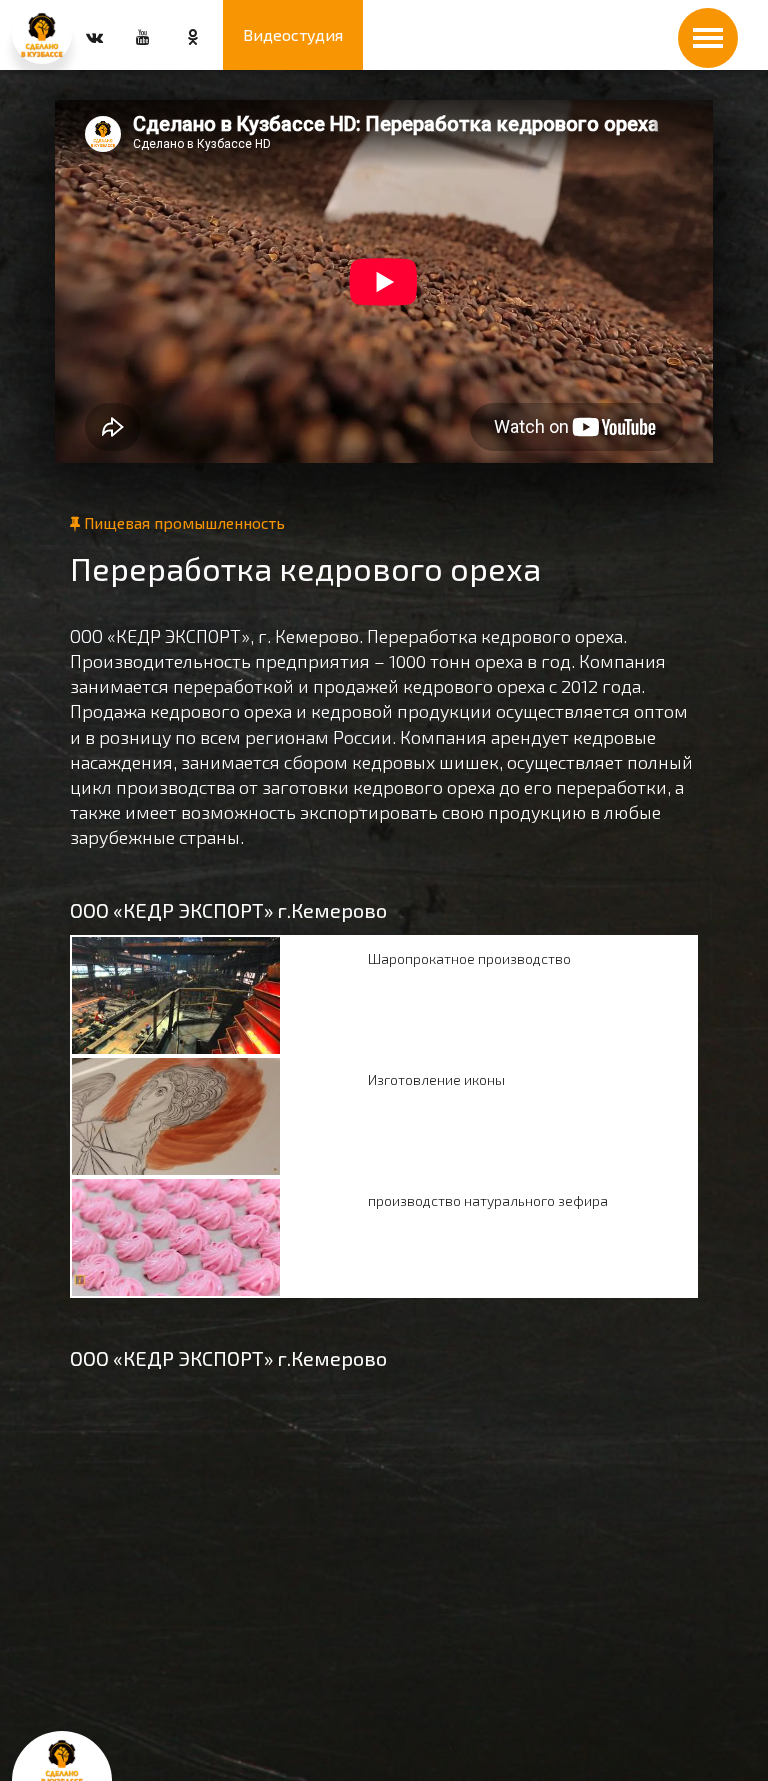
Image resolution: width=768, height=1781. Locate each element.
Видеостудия (293, 34)
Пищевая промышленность (182, 522)
